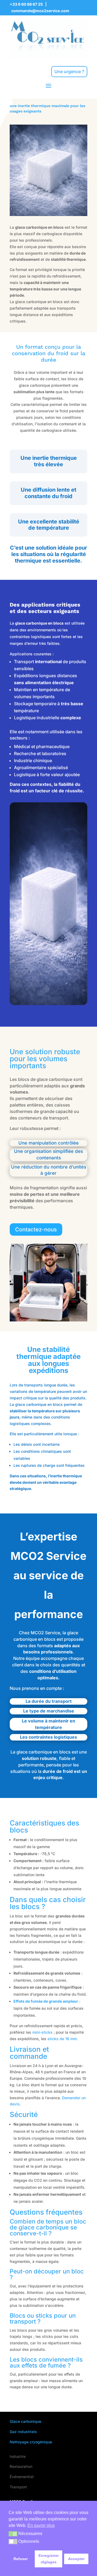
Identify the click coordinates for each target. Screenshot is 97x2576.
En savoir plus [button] (41, 2525)
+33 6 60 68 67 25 (26, 4)
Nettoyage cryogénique (31, 2442)
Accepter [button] (76, 2559)
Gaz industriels (23, 2432)
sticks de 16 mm (62, 2039)
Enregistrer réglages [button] (49, 2559)
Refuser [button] (21, 2559)
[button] (13, 2534)
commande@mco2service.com (40, 11)
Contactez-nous (36, 1229)
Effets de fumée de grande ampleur (46, 2001)
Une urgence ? (69, 71)
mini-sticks (42, 2032)
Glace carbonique (25, 2421)
